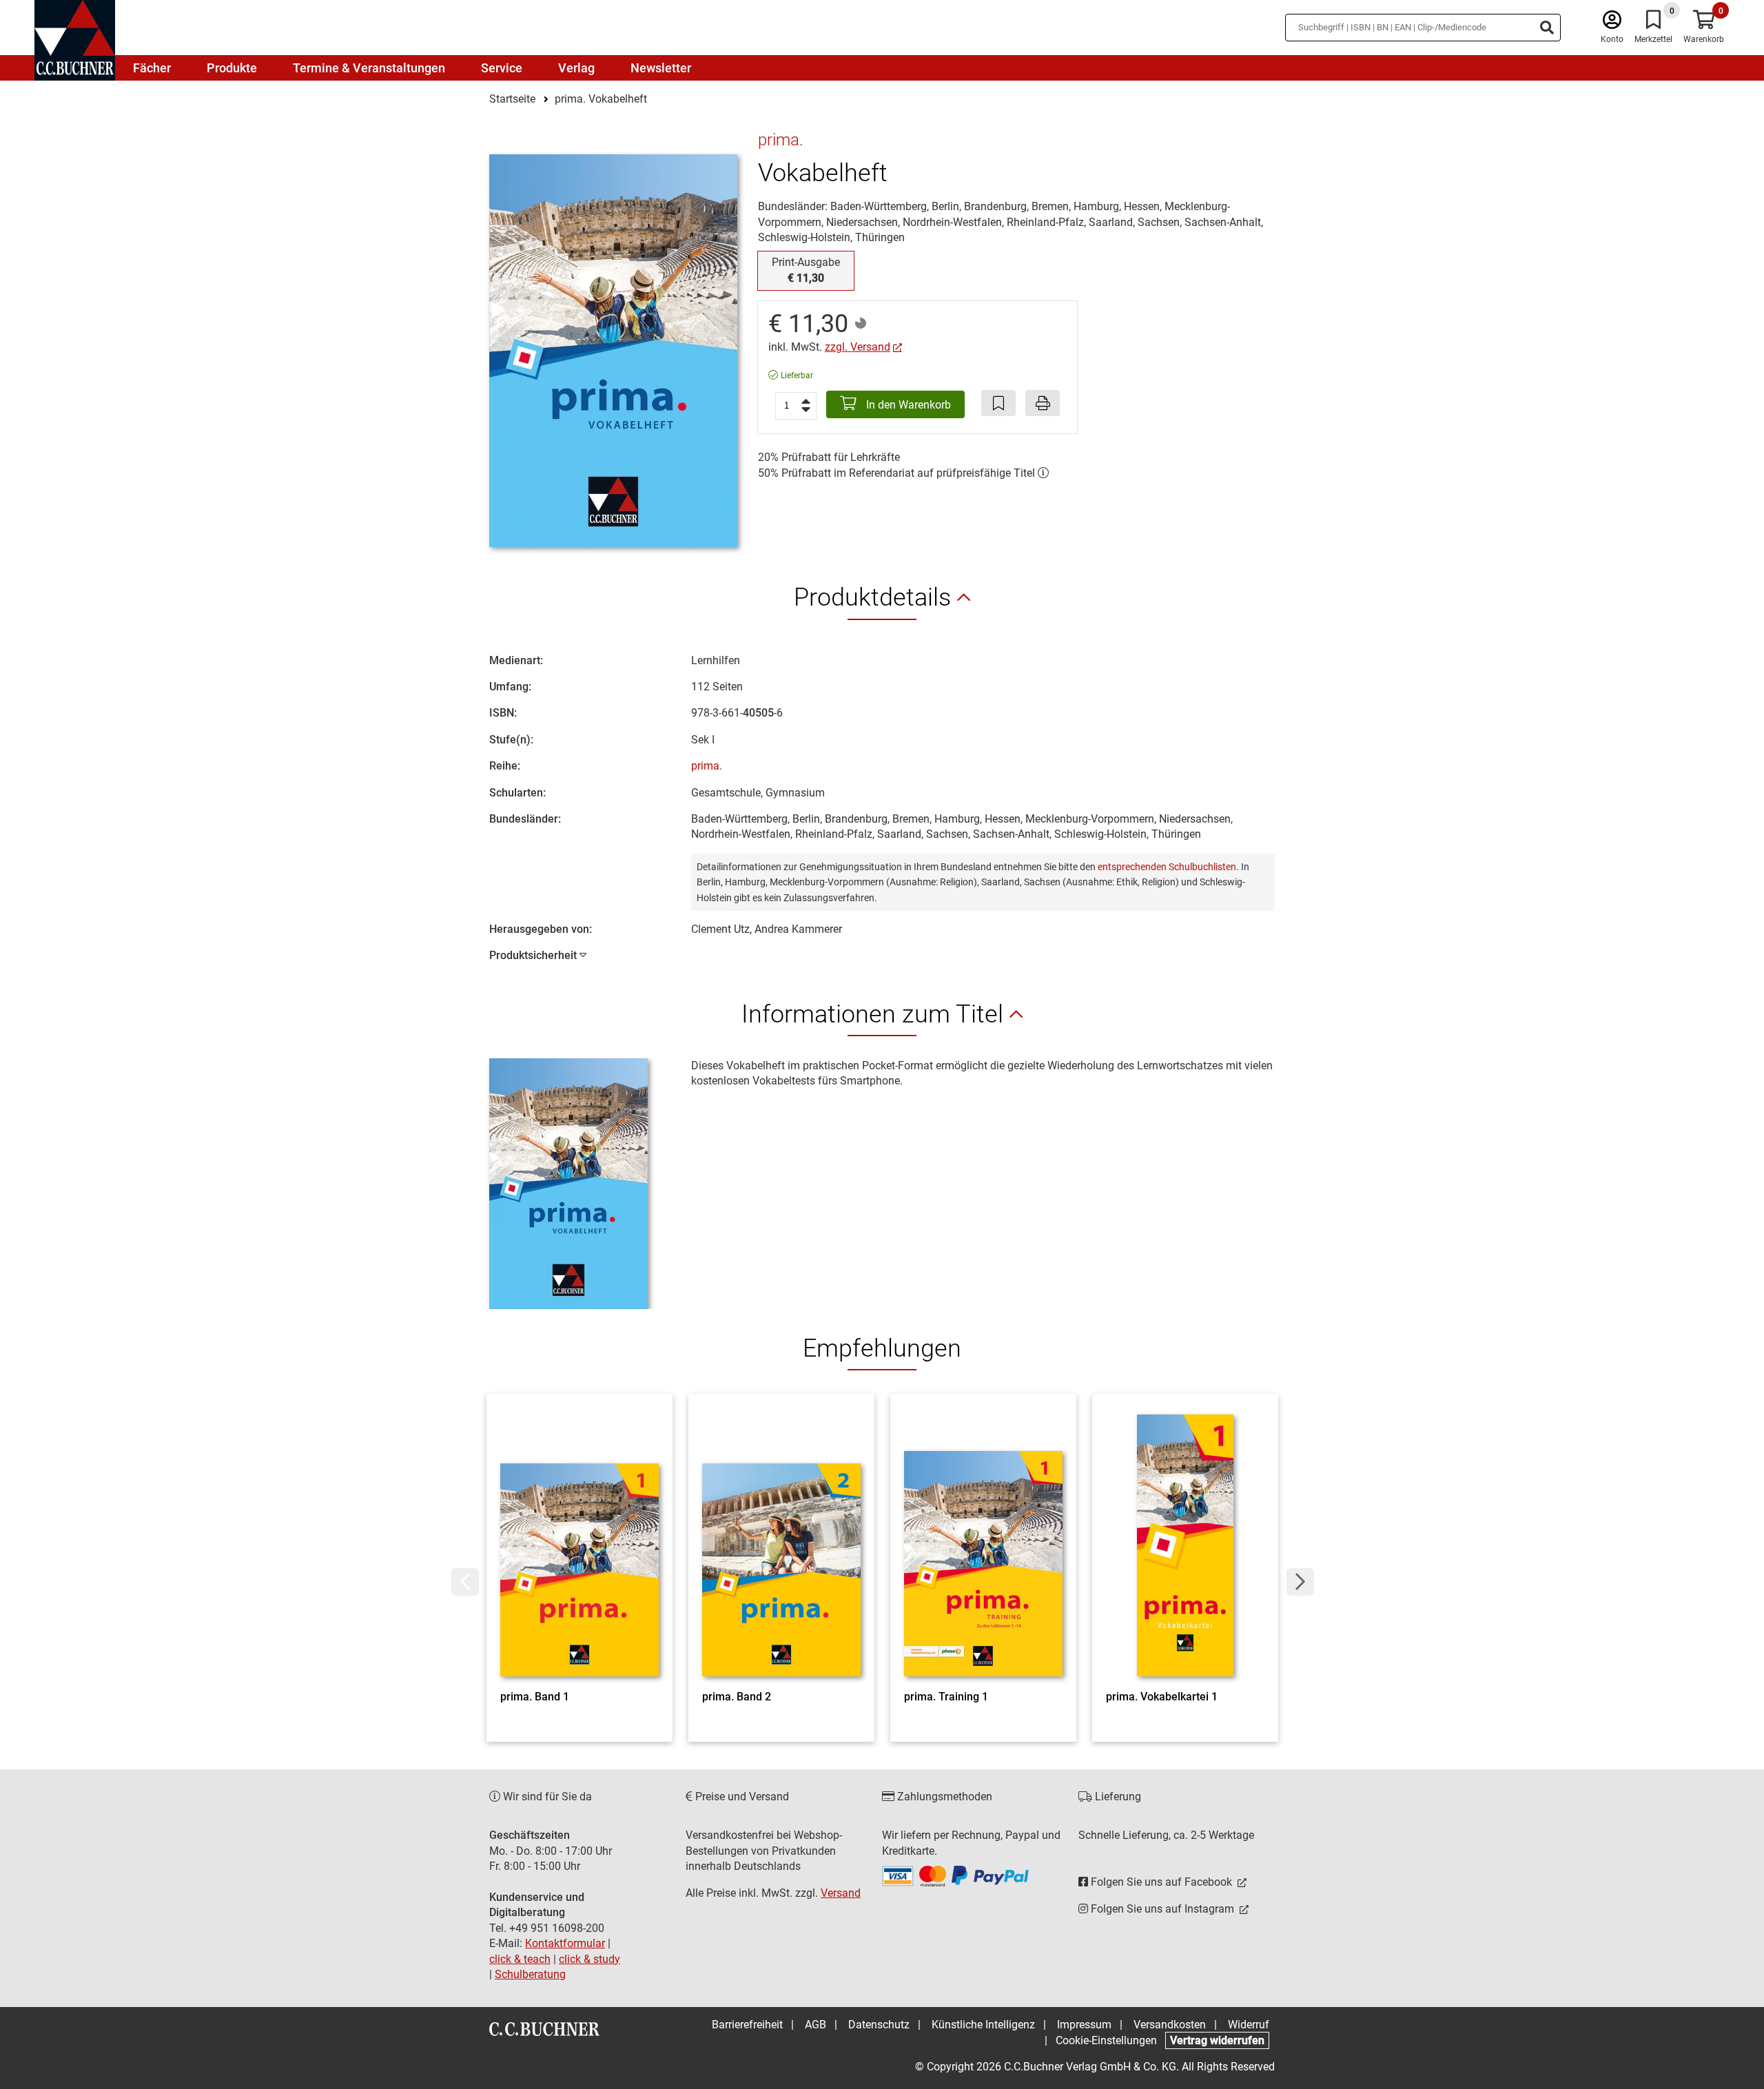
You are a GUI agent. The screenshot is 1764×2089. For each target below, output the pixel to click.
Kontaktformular (565, 1943)
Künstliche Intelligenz (983, 2025)
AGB (816, 2025)
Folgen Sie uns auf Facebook (1161, 1882)
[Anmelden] (1612, 23)
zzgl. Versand (858, 347)
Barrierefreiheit (747, 2025)
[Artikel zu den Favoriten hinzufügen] (998, 403)
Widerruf (1249, 2025)
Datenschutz (879, 2025)
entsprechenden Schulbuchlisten (1167, 867)
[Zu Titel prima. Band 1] (580, 1545)
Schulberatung (530, 1974)
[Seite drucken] (1043, 403)
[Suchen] (1547, 28)
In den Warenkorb (907, 405)
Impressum (1084, 2025)
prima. (707, 766)
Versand (841, 1893)
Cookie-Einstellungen (1106, 2040)
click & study (589, 1959)
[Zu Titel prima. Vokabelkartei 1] (1185, 1545)
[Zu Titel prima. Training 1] (983, 1545)
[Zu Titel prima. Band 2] (781, 1545)
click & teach (520, 1959)
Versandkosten (1170, 2025)
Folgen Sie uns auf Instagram (1162, 1909)
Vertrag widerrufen (1217, 2040)
